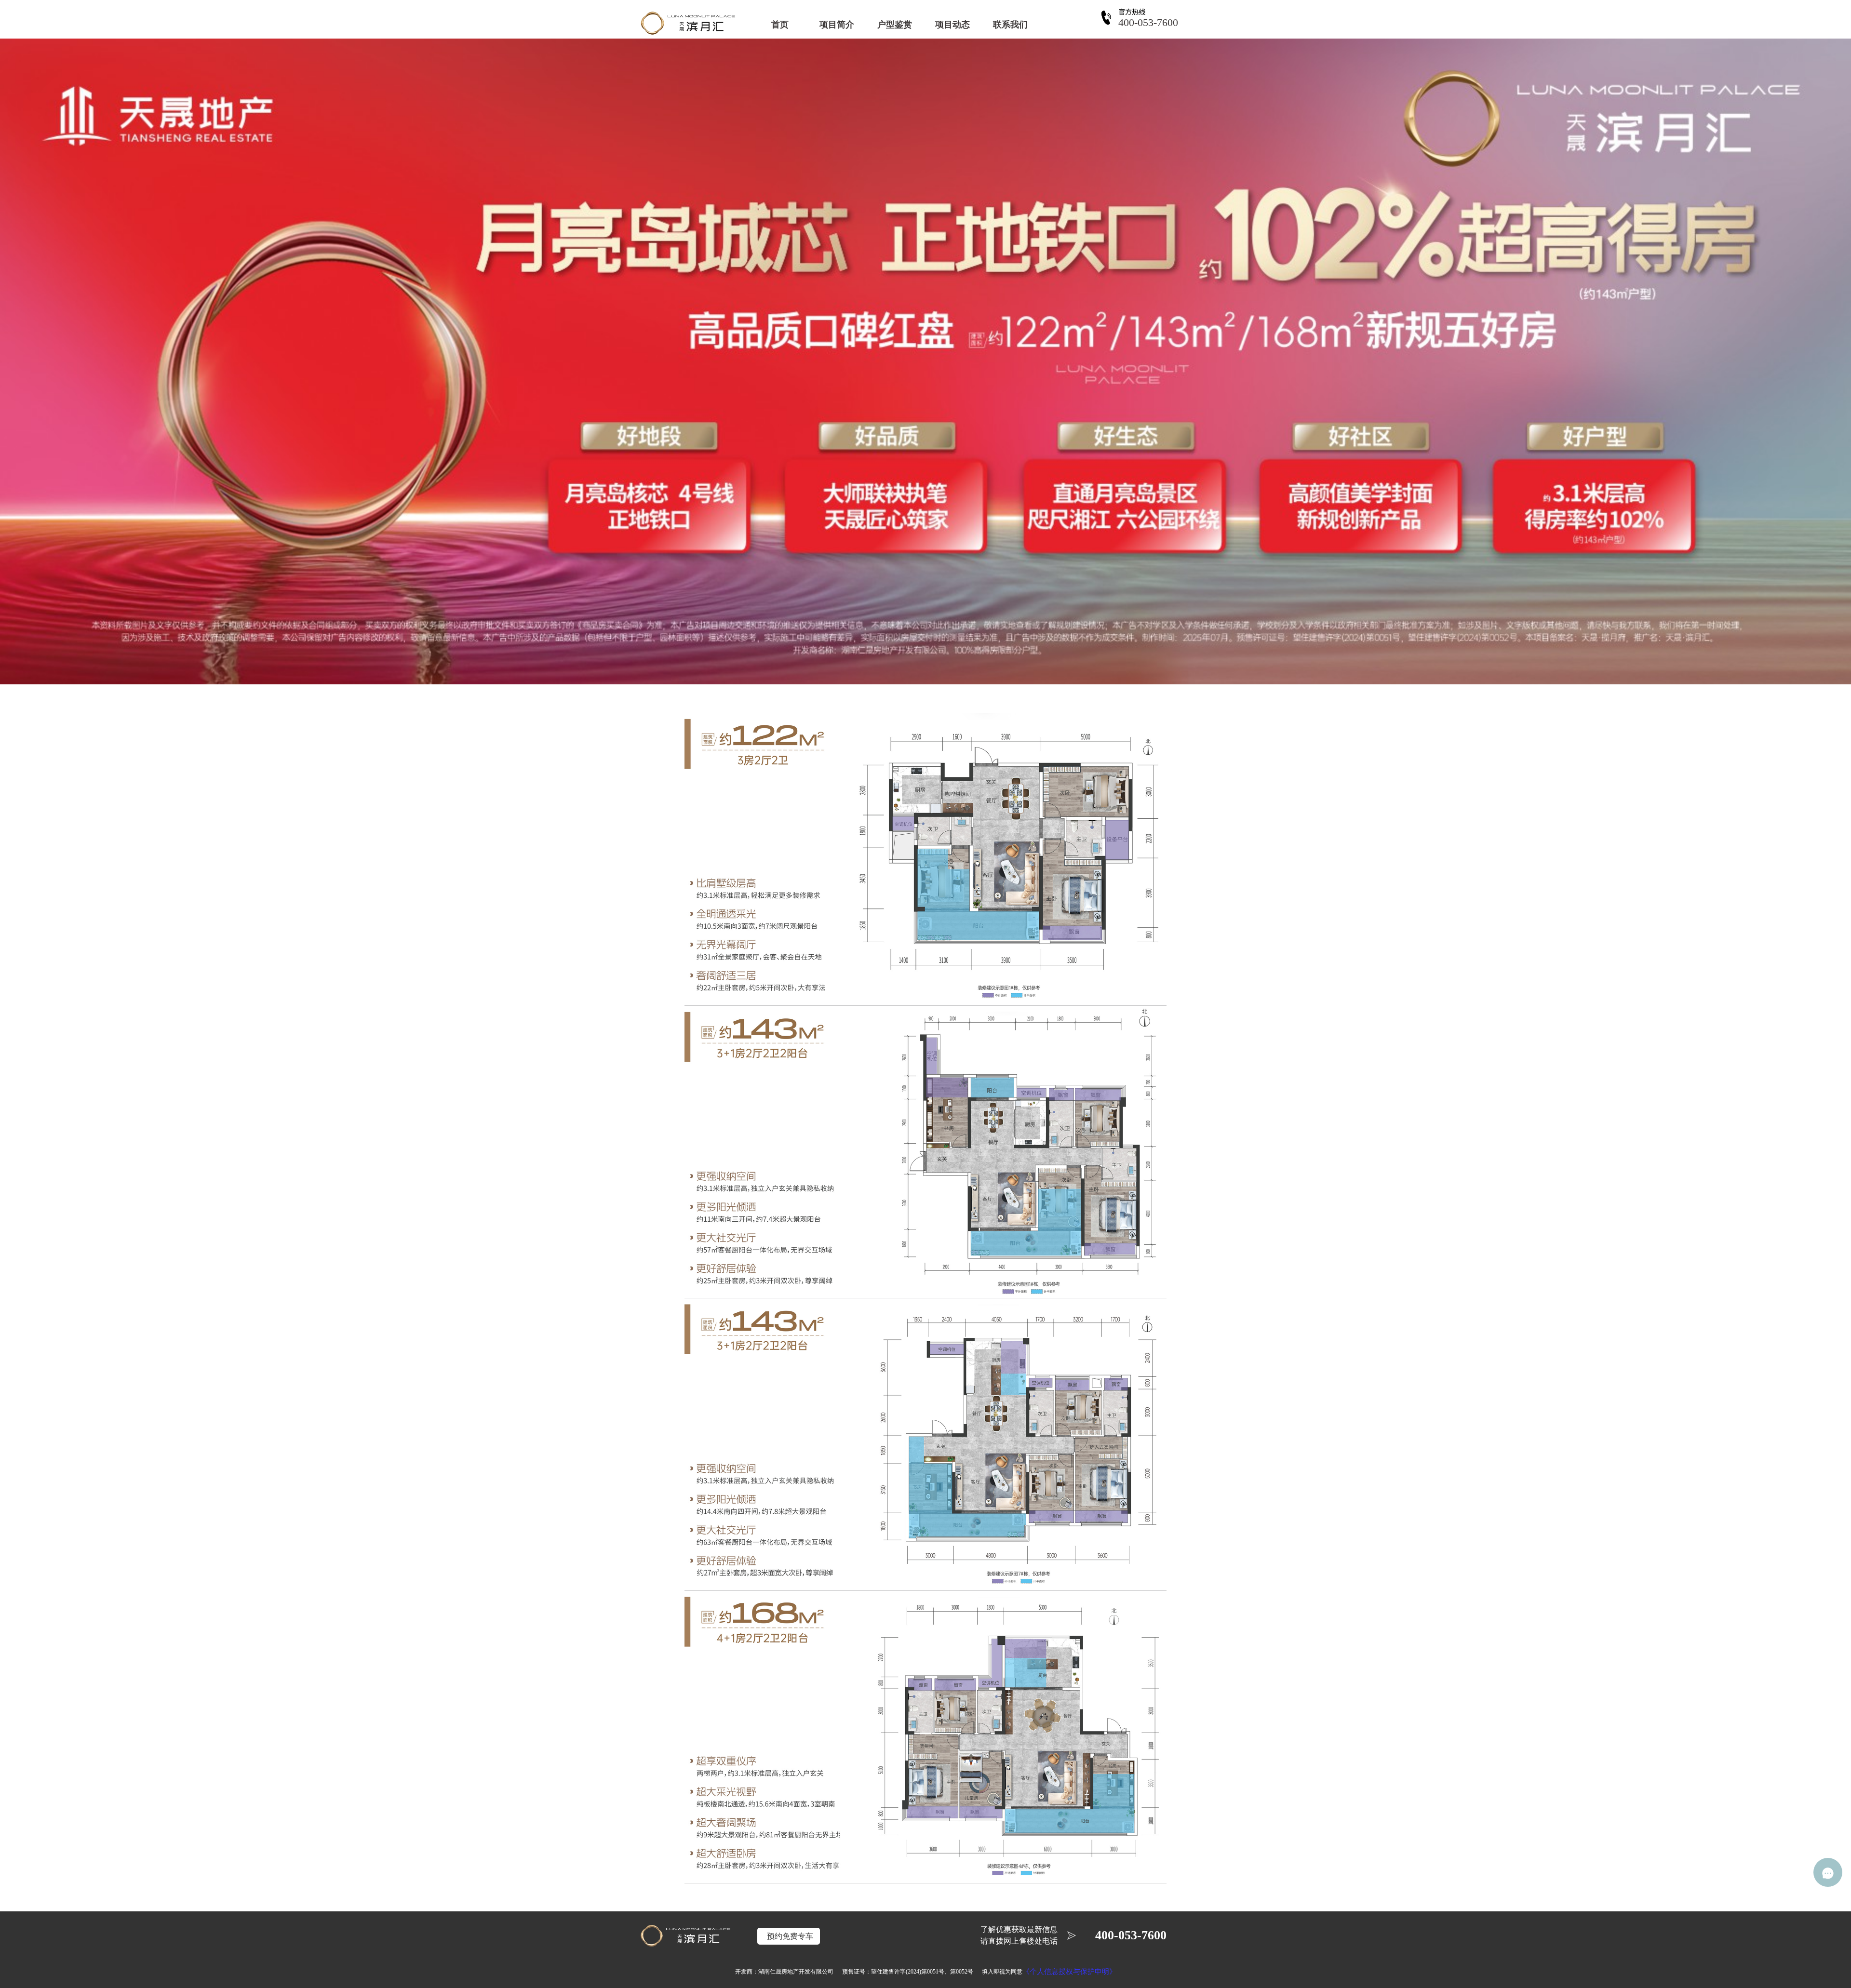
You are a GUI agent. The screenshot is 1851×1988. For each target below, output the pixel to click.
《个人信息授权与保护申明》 (1069, 1972)
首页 (780, 25)
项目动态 (952, 25)
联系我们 (1010, 25)
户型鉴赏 (895, 25)
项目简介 (837, 25)
